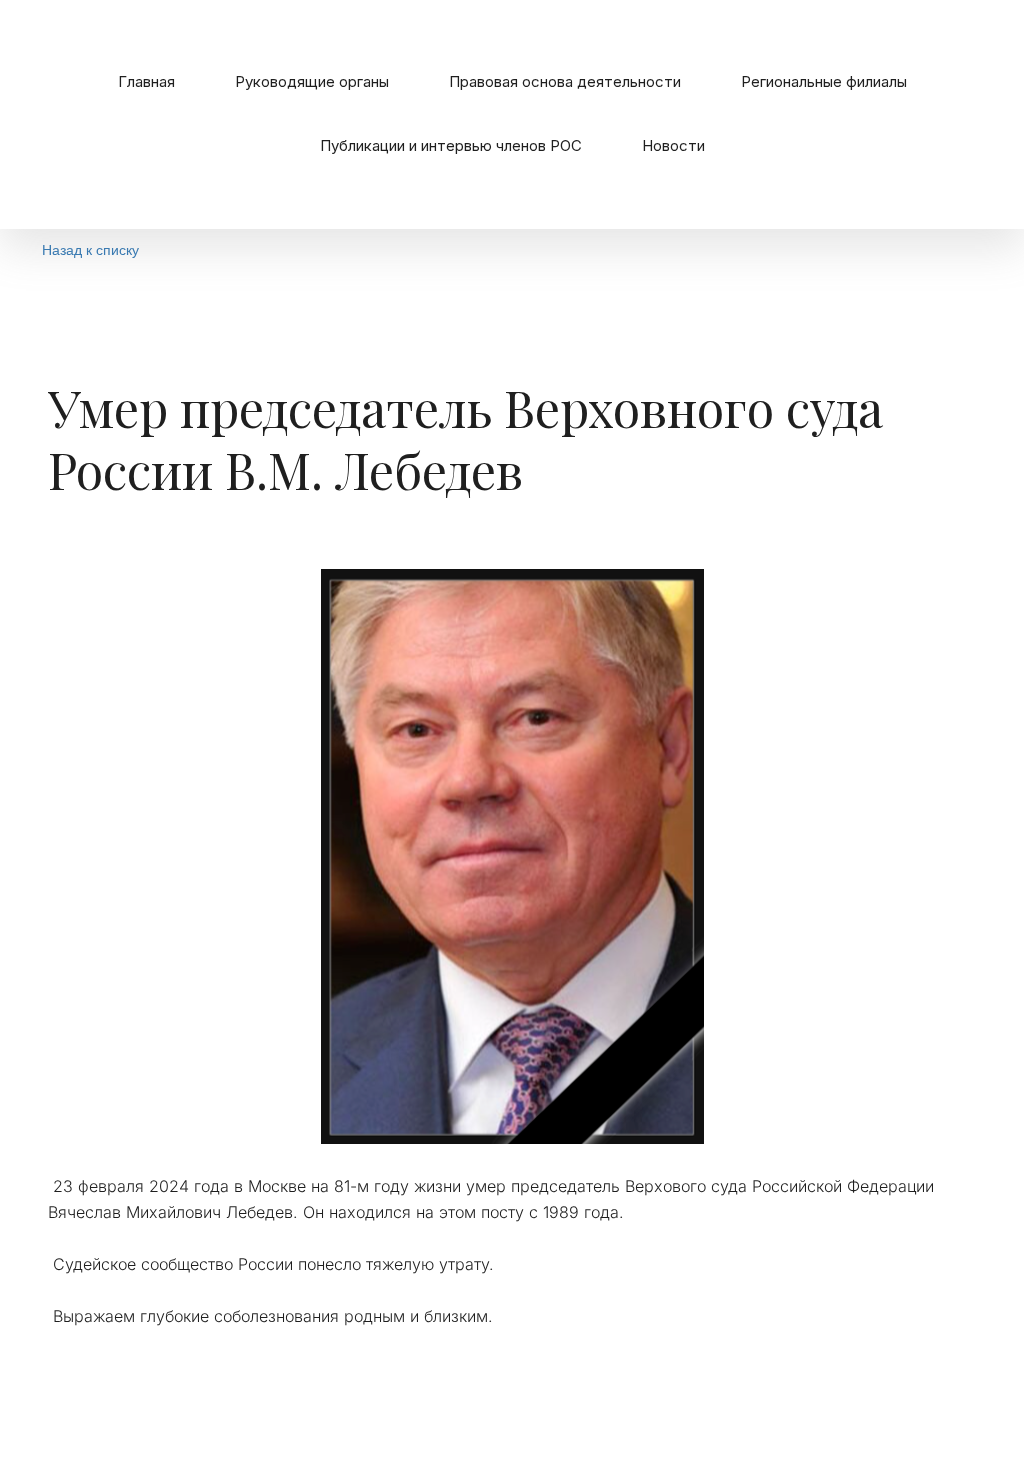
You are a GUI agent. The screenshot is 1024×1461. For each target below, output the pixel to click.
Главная (146, 81)
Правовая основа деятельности (565, 81)
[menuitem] (146, 82)
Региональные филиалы (824, 81)
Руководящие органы (312, 81)
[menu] (512, 114)
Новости (673, 145)
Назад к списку (90, 249)
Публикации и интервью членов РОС (451, 145)
